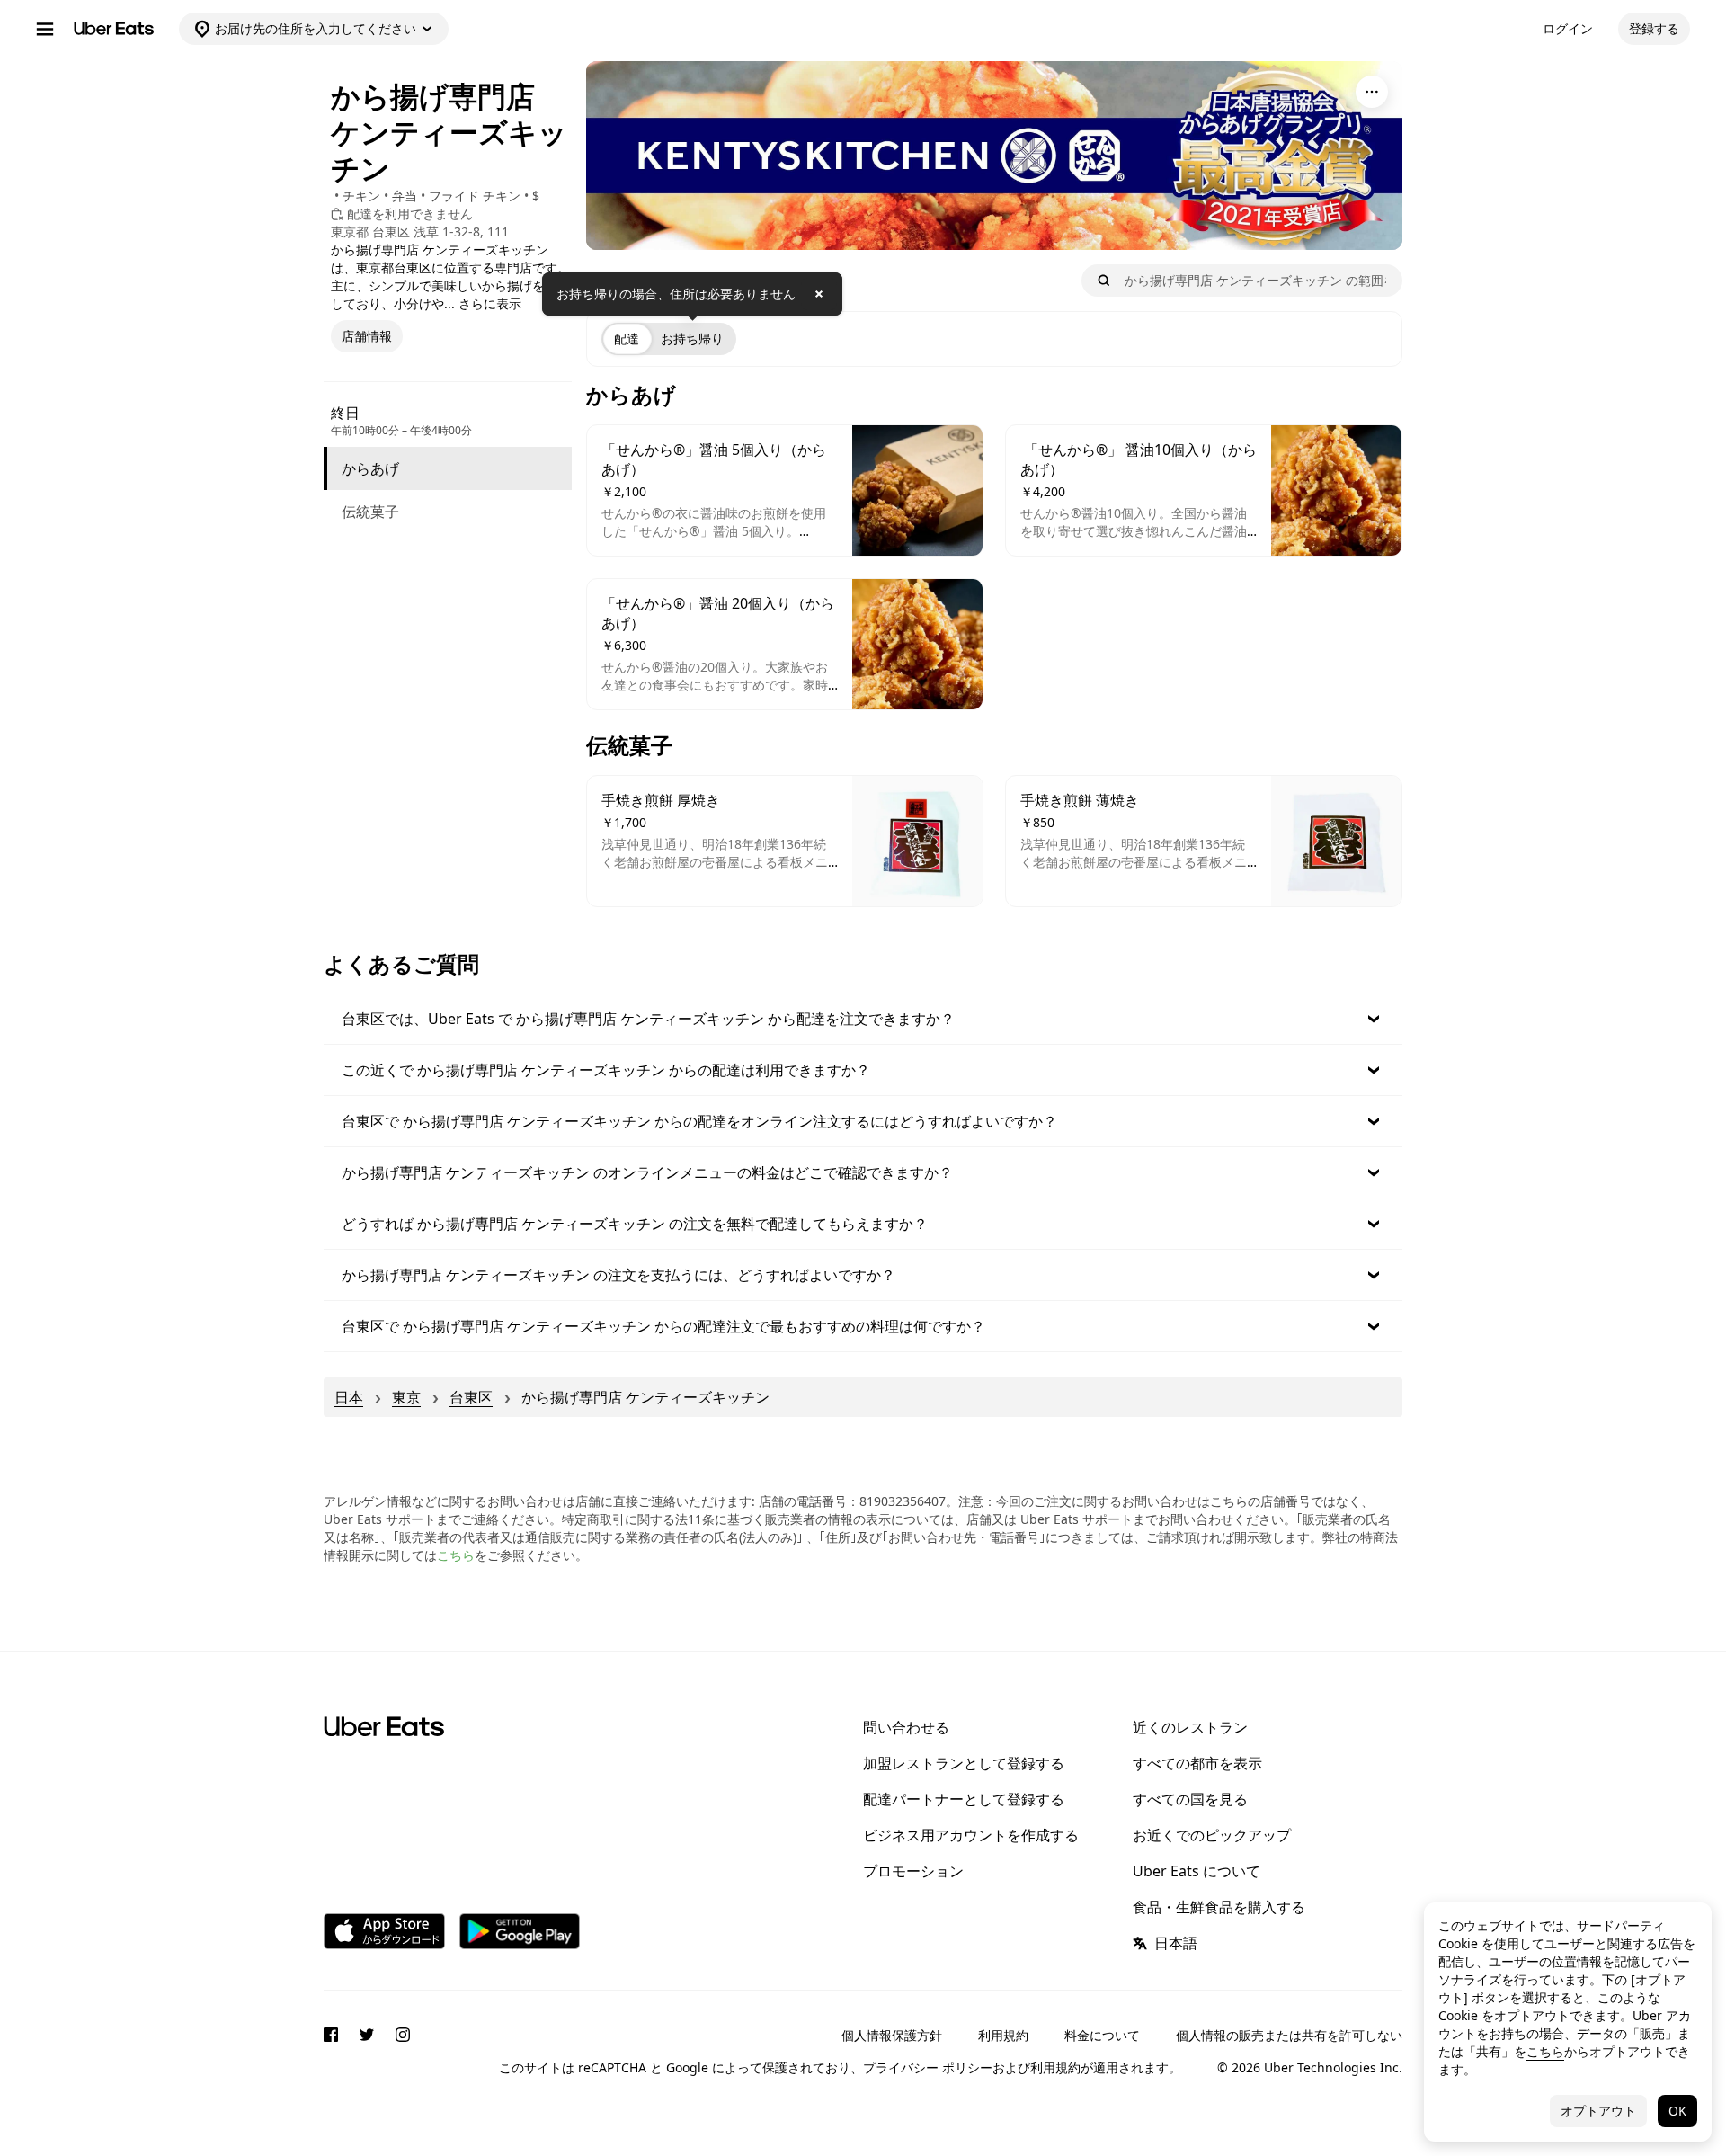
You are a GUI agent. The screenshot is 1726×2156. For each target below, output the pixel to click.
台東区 (471, 1397)
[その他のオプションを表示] (1372, 92)
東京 (406, 1397)
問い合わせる (906, 1727)
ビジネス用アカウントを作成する (971, 1835)
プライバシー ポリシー (928, 2067)
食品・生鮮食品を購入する (1219, 1907)
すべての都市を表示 (1197, 1763)
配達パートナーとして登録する (964, 1799)
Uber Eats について (1197, 1871)
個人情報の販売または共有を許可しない (1289, 2035)
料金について (1102, 2035)
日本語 (1176, 1943)
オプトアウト (1598, 2111)
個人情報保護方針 (892, 2035)
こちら (456, 1555)
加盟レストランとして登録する (964, 1763)
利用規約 (1003, 2035)
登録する (1654, 28)
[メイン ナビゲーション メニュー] (45, 29)
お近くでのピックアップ (1212, 1835)
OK (1677, 2111)
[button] (863, 1019)
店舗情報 (367, 336)
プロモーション (913, 1871)
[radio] (627, 339)
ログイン (1568, 28)
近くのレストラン (1190, 1727)
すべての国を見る (1190, 1799)
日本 (349, 1397)
